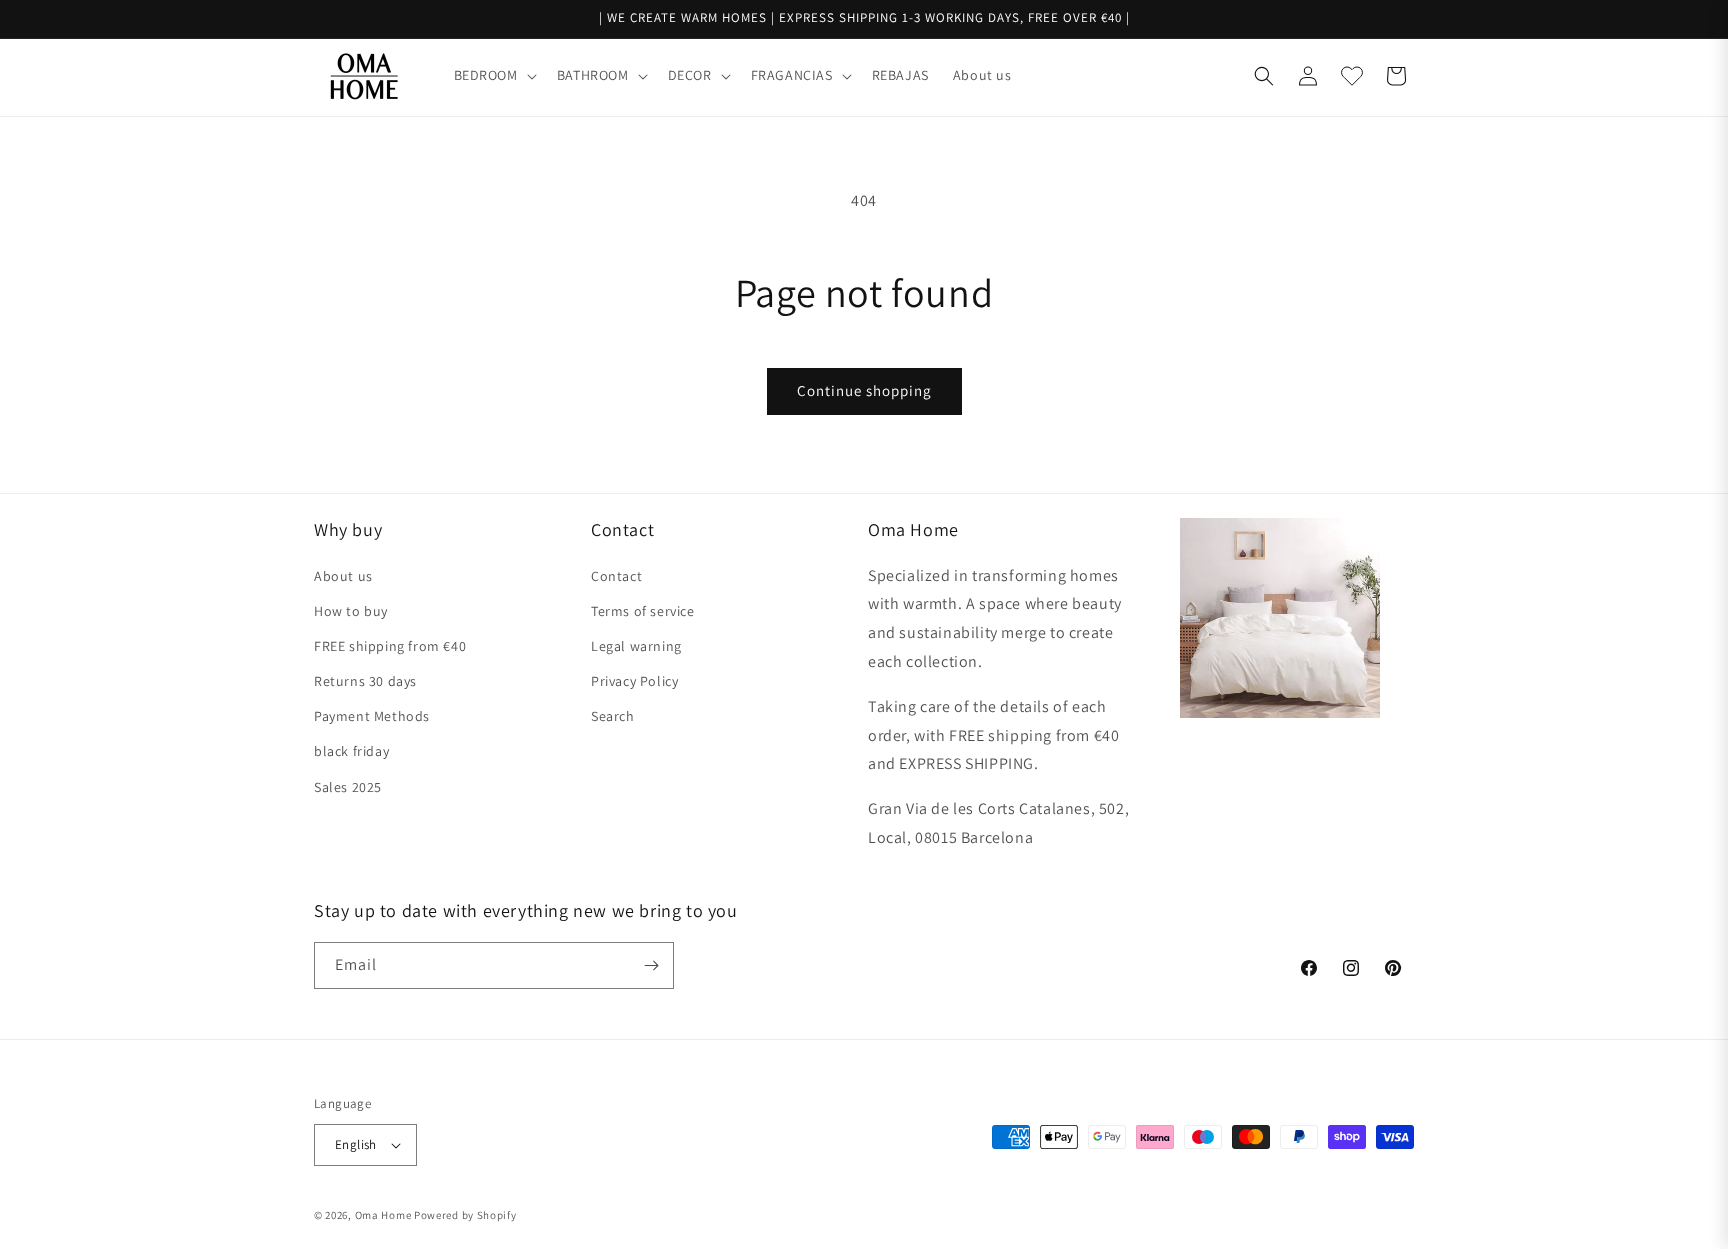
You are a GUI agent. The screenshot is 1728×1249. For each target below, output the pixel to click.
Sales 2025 (348, 787)
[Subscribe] (651, 965)
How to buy (351, 611)
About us (343, 576)
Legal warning (636, 646)
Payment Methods (372, 716)
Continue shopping (864, 390)
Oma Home (383, 1215)
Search (613, 716)
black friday (351, 751)
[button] (493, 75)
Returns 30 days (365, 681)
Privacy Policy (634, 681)
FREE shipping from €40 (390, 646)
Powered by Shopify (465, 1215)
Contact (616, 576)
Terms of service (643, 611)
